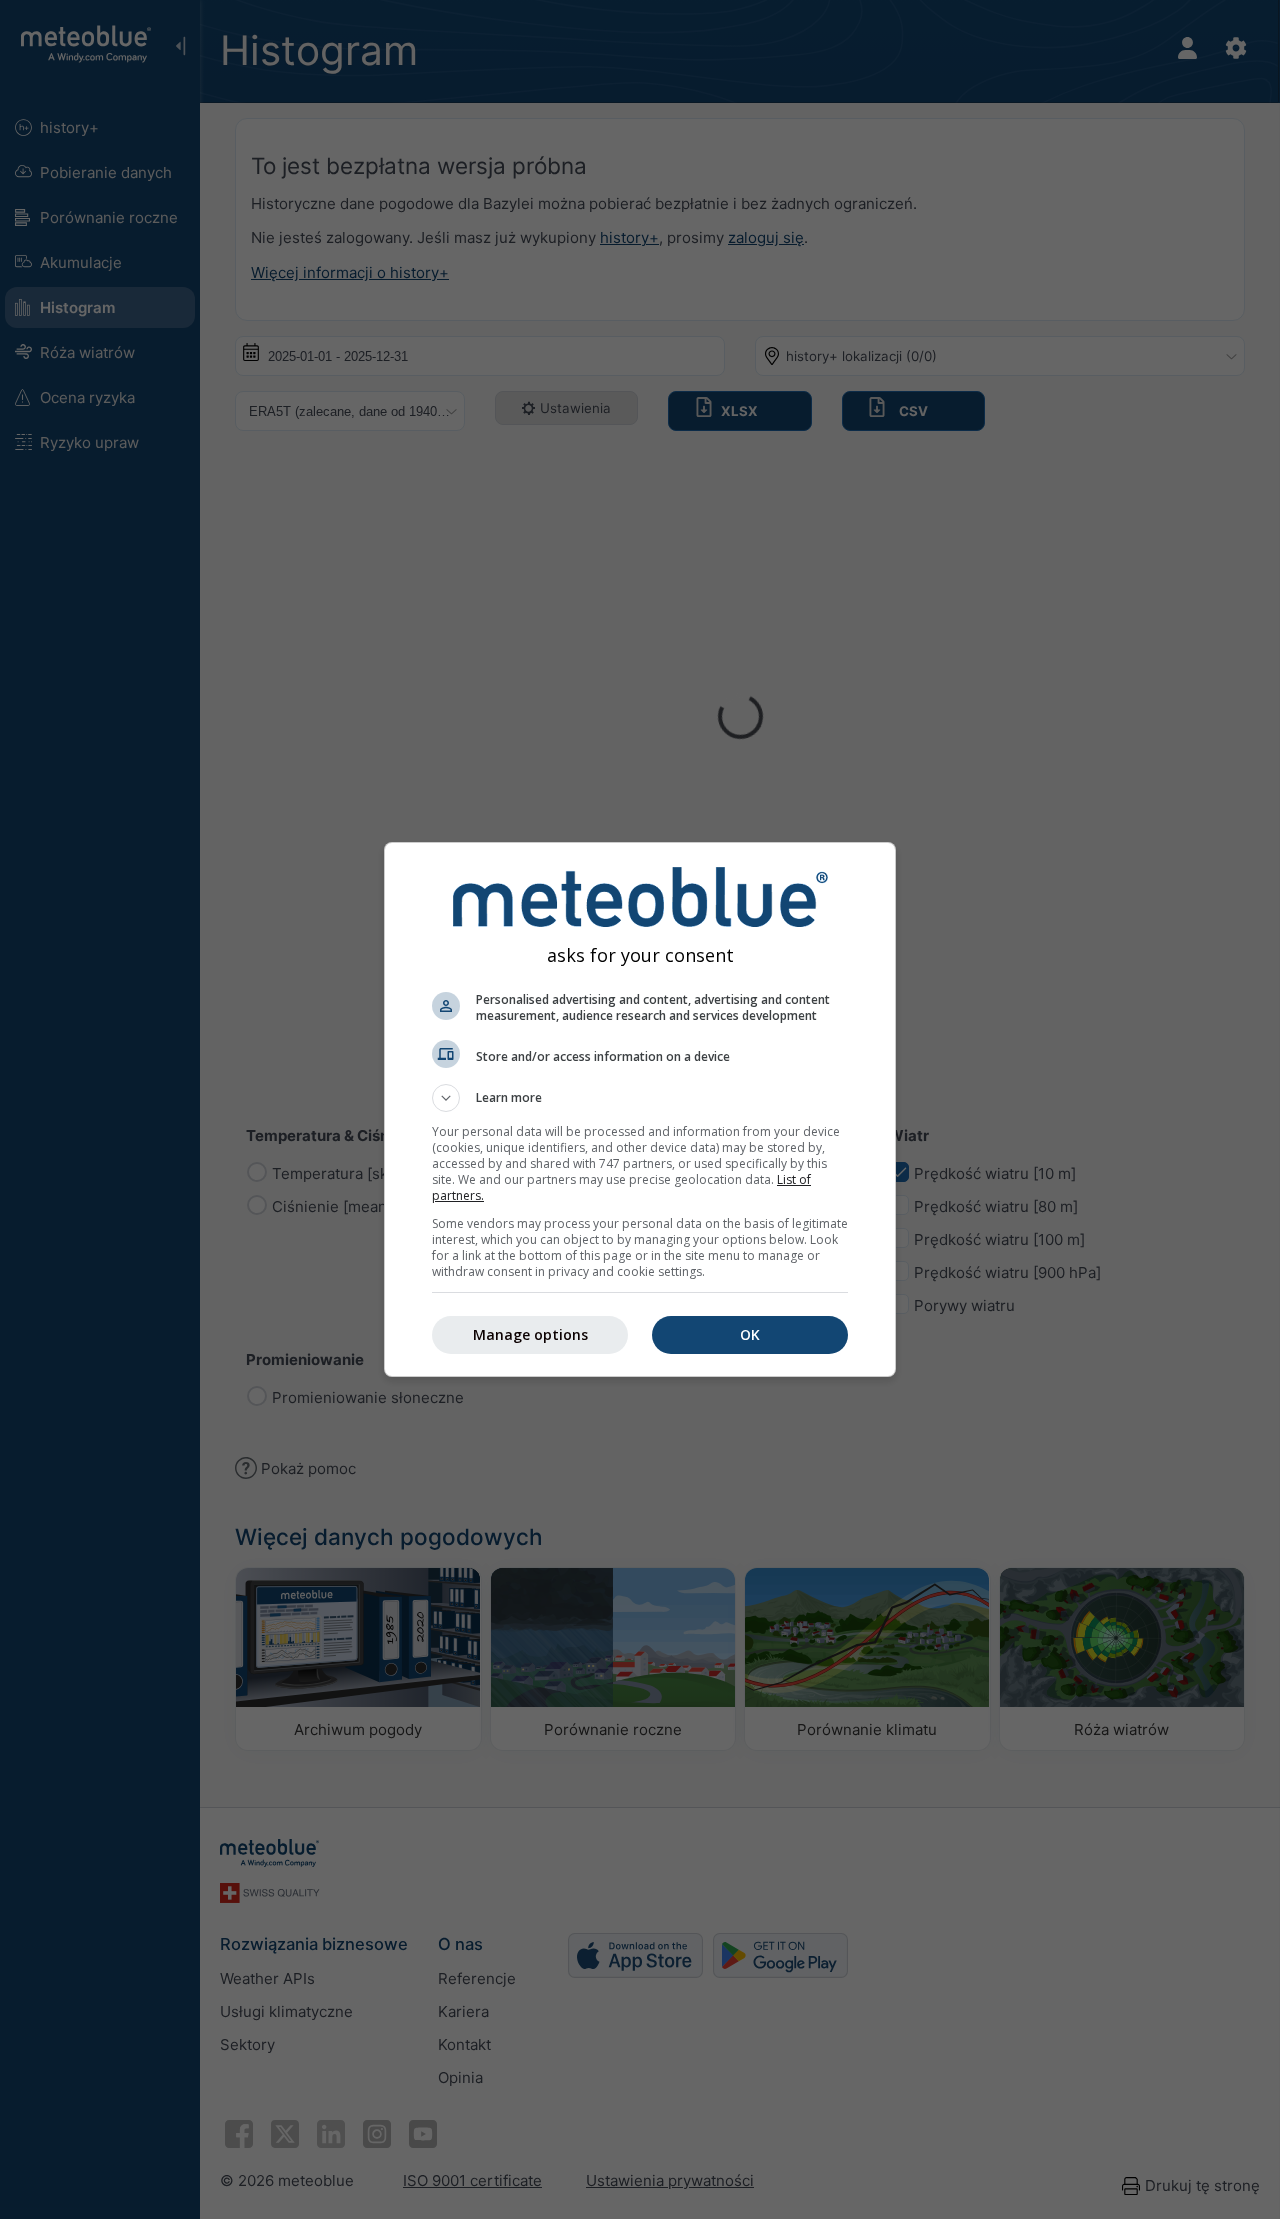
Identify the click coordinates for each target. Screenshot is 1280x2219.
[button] (640, 1098)
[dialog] (640, 1109)
